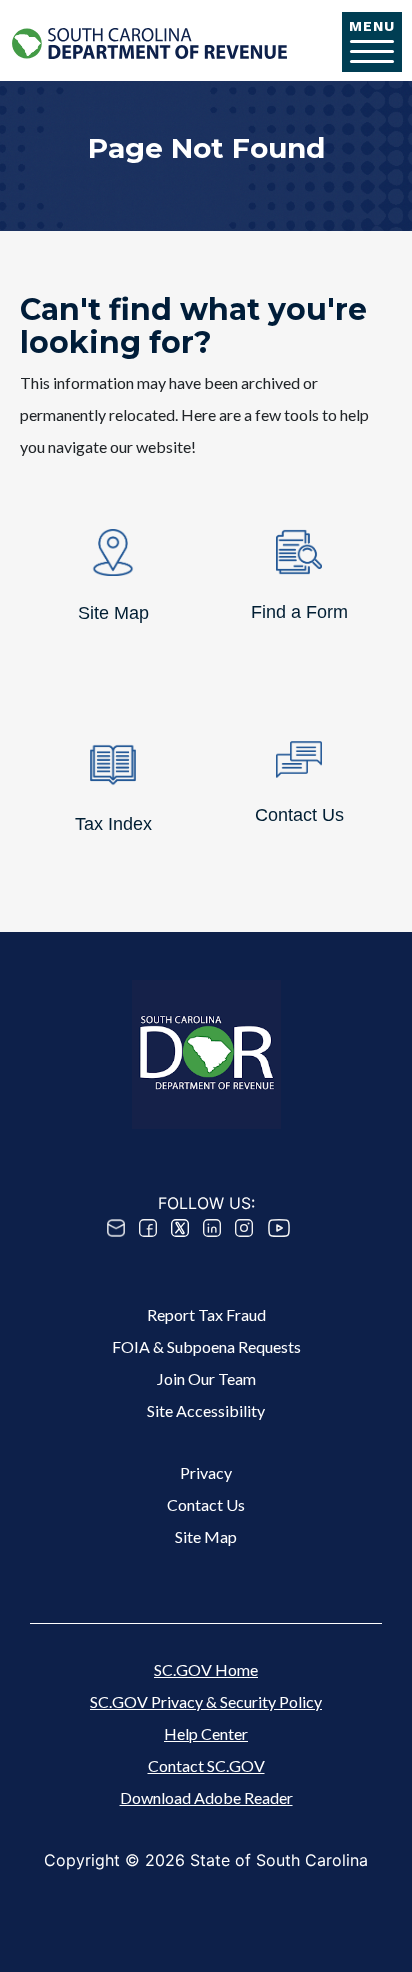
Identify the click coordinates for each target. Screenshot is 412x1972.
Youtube (279, 1228)
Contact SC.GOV (206, 1765)
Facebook (148, 1228)
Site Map (206, 1536)
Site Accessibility (206, 1410)
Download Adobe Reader (206, 1797)
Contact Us (206, 1504)
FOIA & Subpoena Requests (206, 1346)
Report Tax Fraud (206, 1314)
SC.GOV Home (206, 1669)
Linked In (212, 1228)
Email (116, 1228)
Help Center (206, 1733)
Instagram (244, 1228)
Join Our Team (206, 1378)
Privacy (206, 1472)
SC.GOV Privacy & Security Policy (206, 1701)
